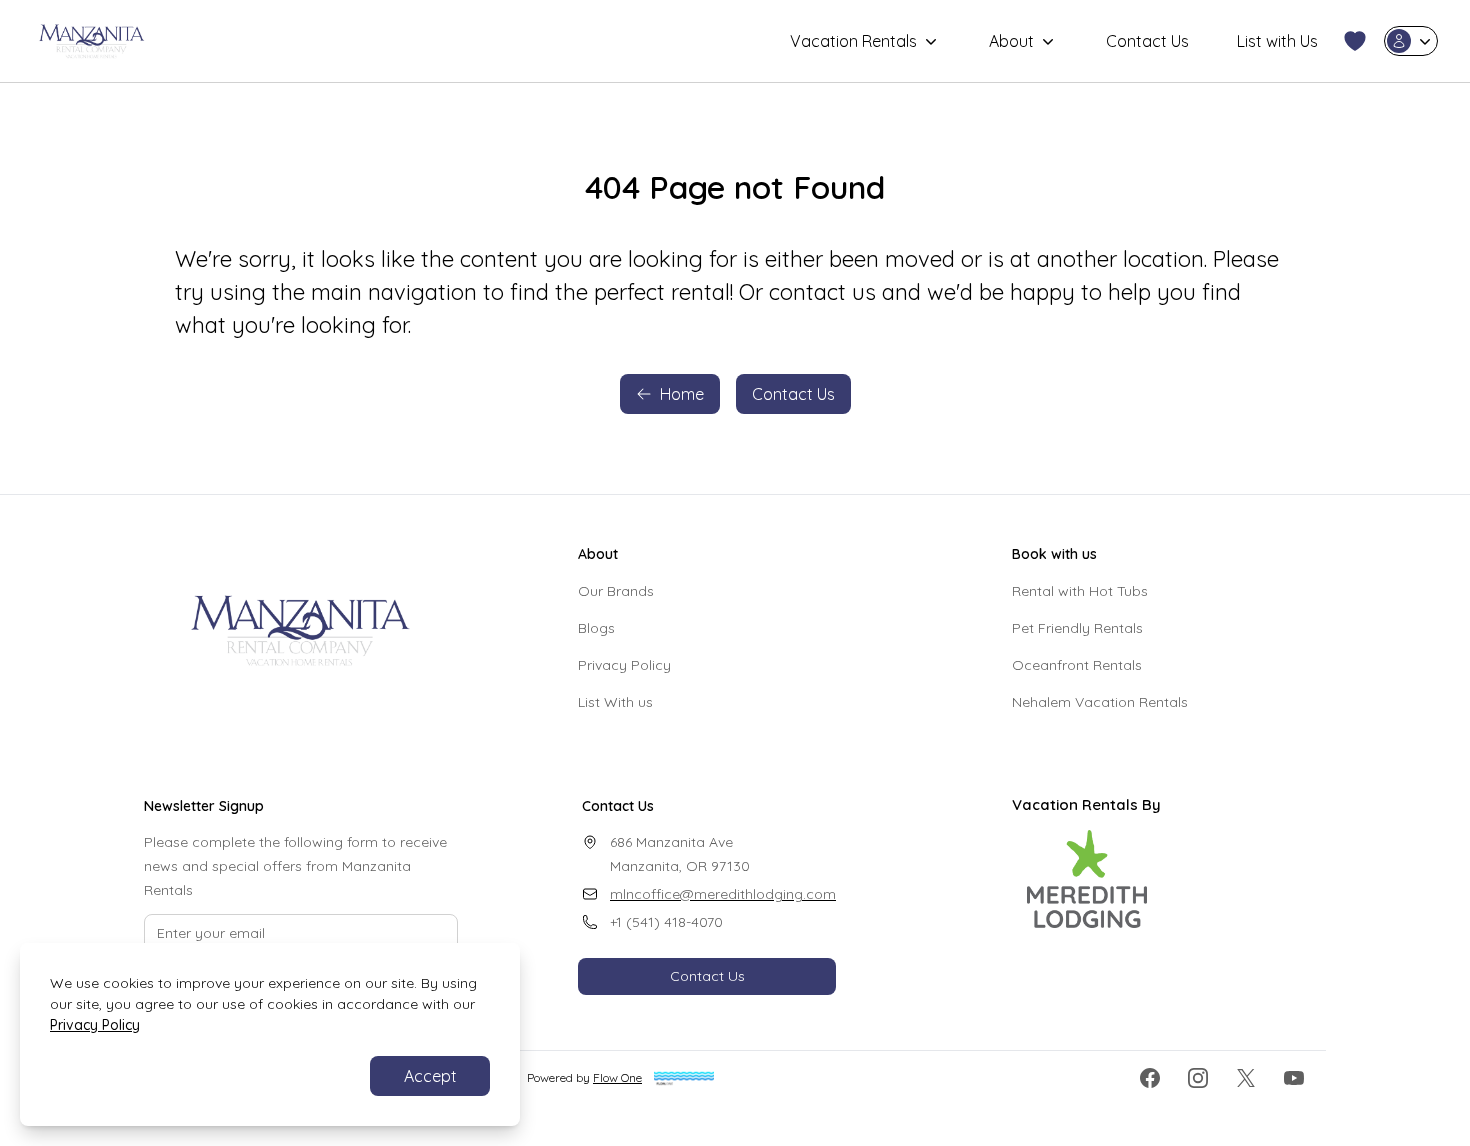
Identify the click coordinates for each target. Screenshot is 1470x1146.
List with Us (1277, 41)
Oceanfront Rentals (1077, 665)
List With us (615, 702)
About (1011, 41)
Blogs (596, 628)
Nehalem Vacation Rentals (1100, 702)
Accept (430, 1076)
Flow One (617, 1077)
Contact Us (1147, 41)
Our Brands (616, 591)
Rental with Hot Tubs (1080, 591)
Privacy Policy (624, 665)
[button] (1355, 41)
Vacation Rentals (853, 41)
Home (682, 394)
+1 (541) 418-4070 (666, 922)
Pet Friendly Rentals (1077, 628)
